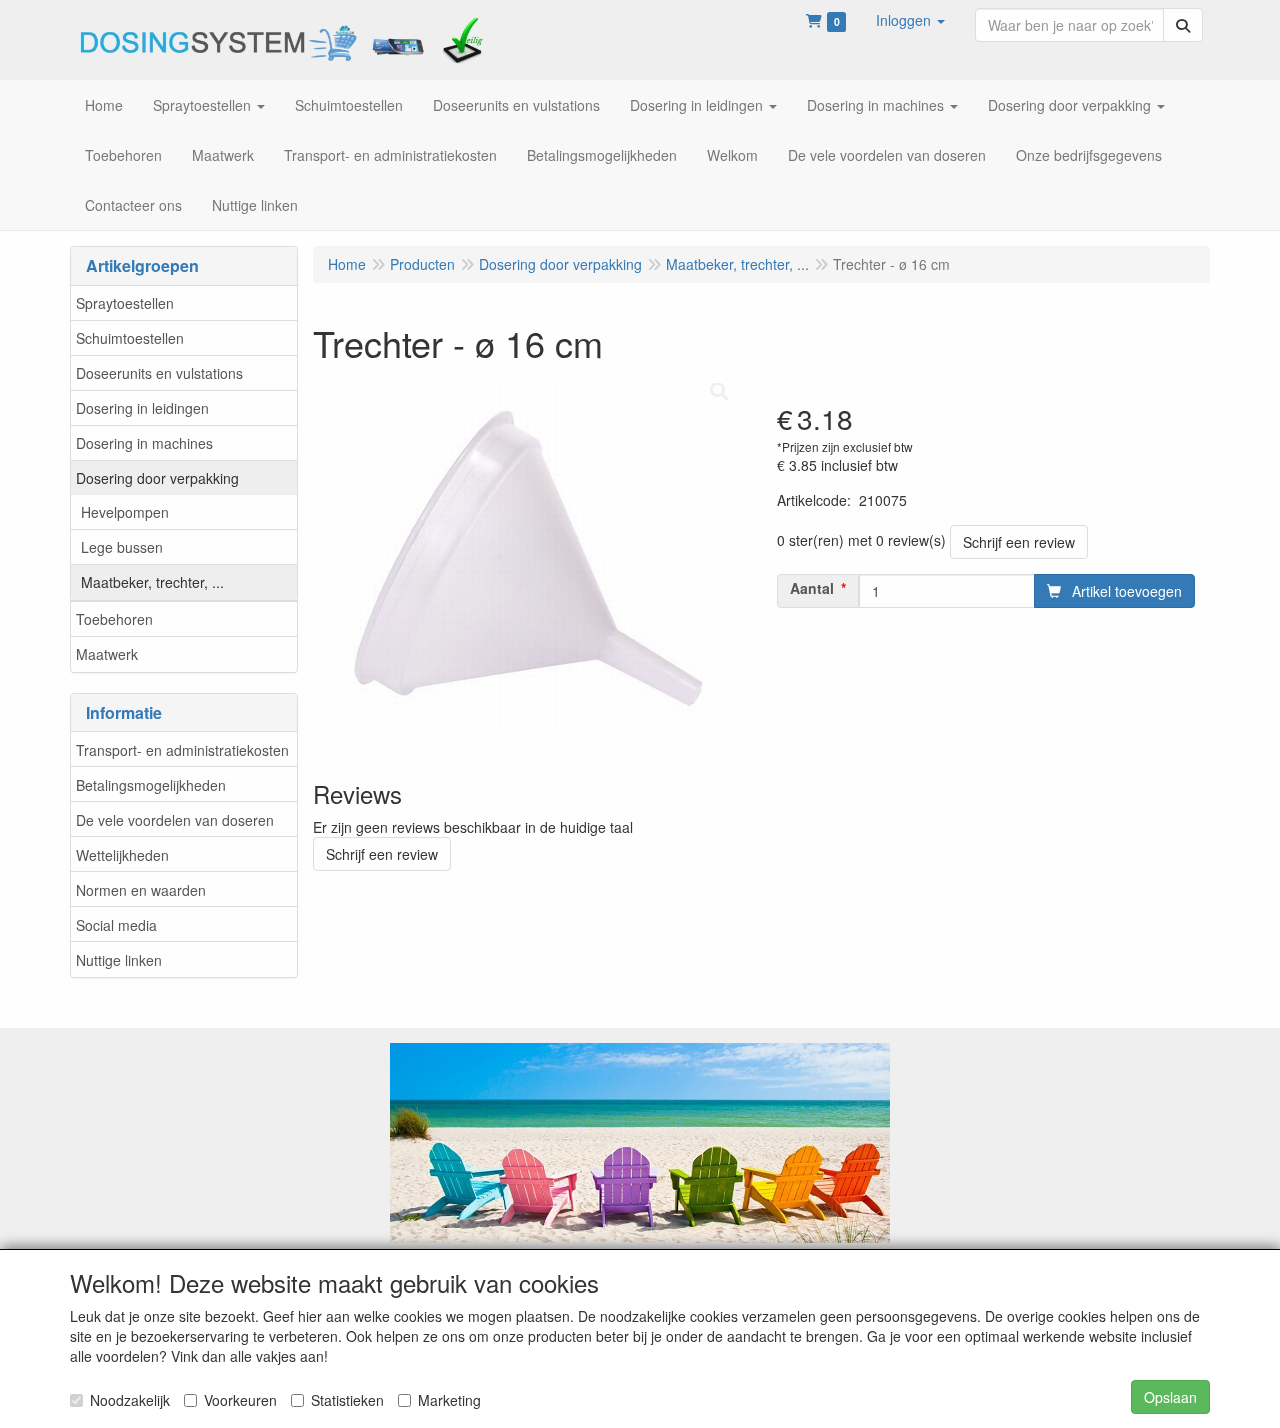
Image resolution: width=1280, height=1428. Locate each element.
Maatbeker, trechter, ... (152, 582)
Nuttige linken (119, 960)
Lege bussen (122, 547)
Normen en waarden (141, 890)
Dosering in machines (144, 443)
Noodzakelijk (130, 1400)
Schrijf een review (1019, 542)
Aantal (812, 588)
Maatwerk (107, 654)
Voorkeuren (240, 1400)
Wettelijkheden (122, 855)
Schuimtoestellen (130, 338)
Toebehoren (114, 619)
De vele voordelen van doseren (175, 820)
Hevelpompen (125, 512)
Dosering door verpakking (157, 478)
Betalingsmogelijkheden (151, 785)
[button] (910, 20)
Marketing (449, 1400)
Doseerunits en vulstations (159, 373)
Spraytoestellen (125, 303)
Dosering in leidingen (142, 408)
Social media (116, 925)
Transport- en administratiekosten (182, 750)
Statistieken (347, 1400)
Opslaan (1170, 1397)
